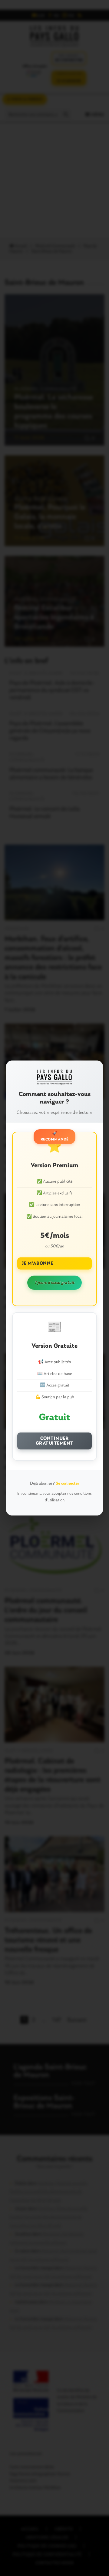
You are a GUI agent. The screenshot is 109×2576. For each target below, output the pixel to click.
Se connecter (68, 1484)
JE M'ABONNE (38, 1263)
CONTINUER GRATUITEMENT (55, 1441)
